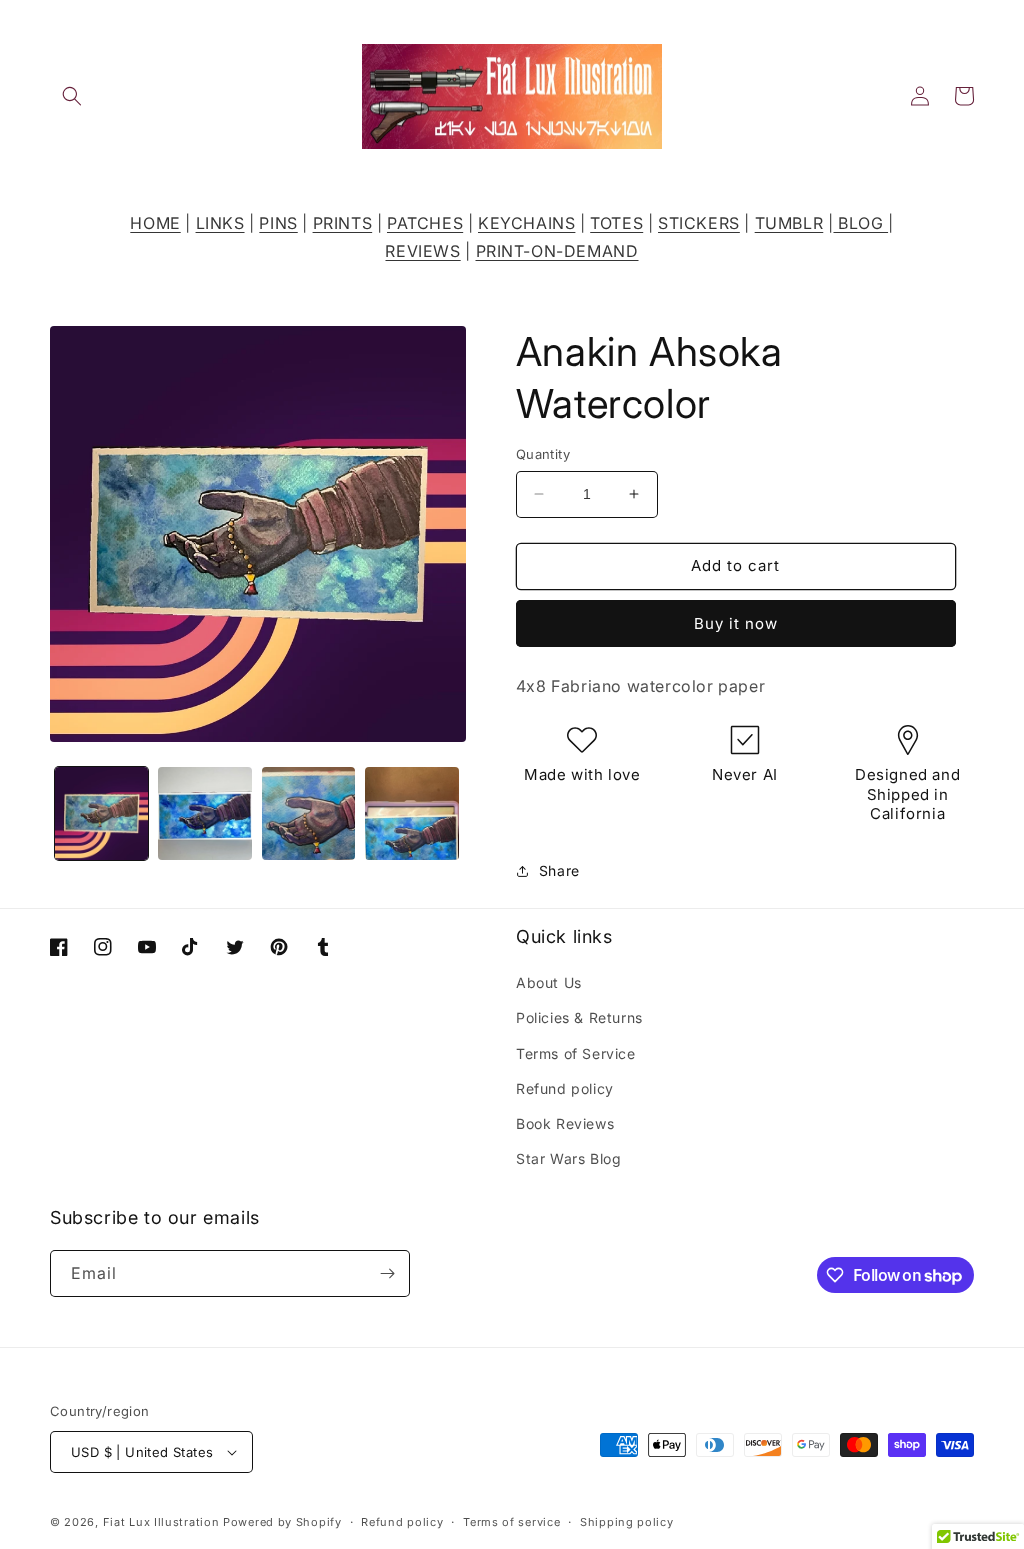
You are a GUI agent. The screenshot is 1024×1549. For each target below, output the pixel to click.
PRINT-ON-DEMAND (557, 251)
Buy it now (736, 623)
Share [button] (559, 870)
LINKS (220, 223)
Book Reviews (565, 1123)
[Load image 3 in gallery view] (308, 813)
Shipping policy (627, 1522)
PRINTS (343, 223)
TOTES (616, 223)
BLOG (860, 223)
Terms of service (511, 1522)
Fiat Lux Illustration (161, 1522)
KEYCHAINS (526, 223)
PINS (278, 223)
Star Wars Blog (568, 1158)
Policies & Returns (579, 1017)
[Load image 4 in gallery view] (411, 813)
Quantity (543, 454)
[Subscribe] (387, 1273)
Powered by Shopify (282, 1522)
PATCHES (425, 223)
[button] (72, 96)
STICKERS (699, 223)
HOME (155, 223)
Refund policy (565, 1088)
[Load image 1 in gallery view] (101, 813)
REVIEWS (422, 251)
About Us (549, 982)
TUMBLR (789, 223)
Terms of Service (576, 1053)
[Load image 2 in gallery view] (204, 813)
